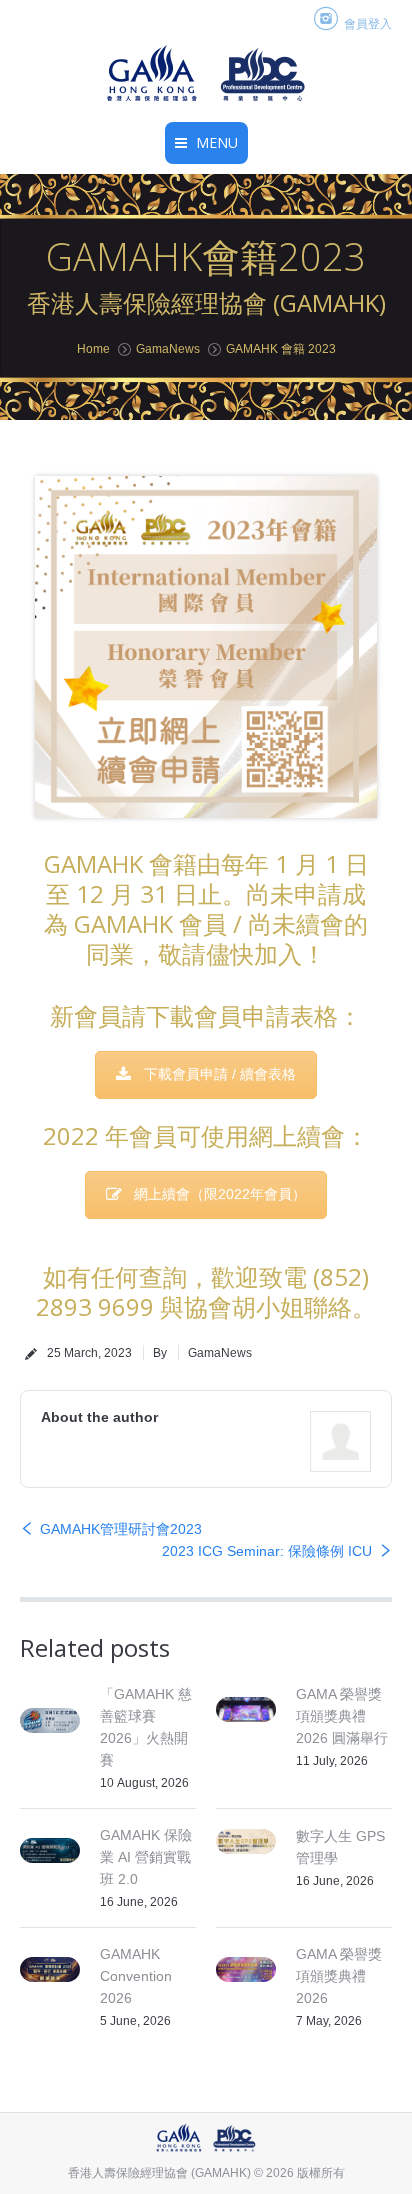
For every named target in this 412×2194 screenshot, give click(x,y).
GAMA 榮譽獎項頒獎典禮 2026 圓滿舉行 (342, 1716)
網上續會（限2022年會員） (220, 1194)
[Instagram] (326, 19)
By (160, 1353)
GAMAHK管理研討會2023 (121, 1529)
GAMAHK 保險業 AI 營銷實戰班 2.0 (146, 1857)
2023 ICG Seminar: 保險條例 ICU (267, 1551)
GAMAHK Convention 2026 (136, 1976)
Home (93, 349)
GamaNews (168, 349)
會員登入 (368, 24)
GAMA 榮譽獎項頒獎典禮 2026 (339, 1976)
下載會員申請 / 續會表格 (220, 1074)
